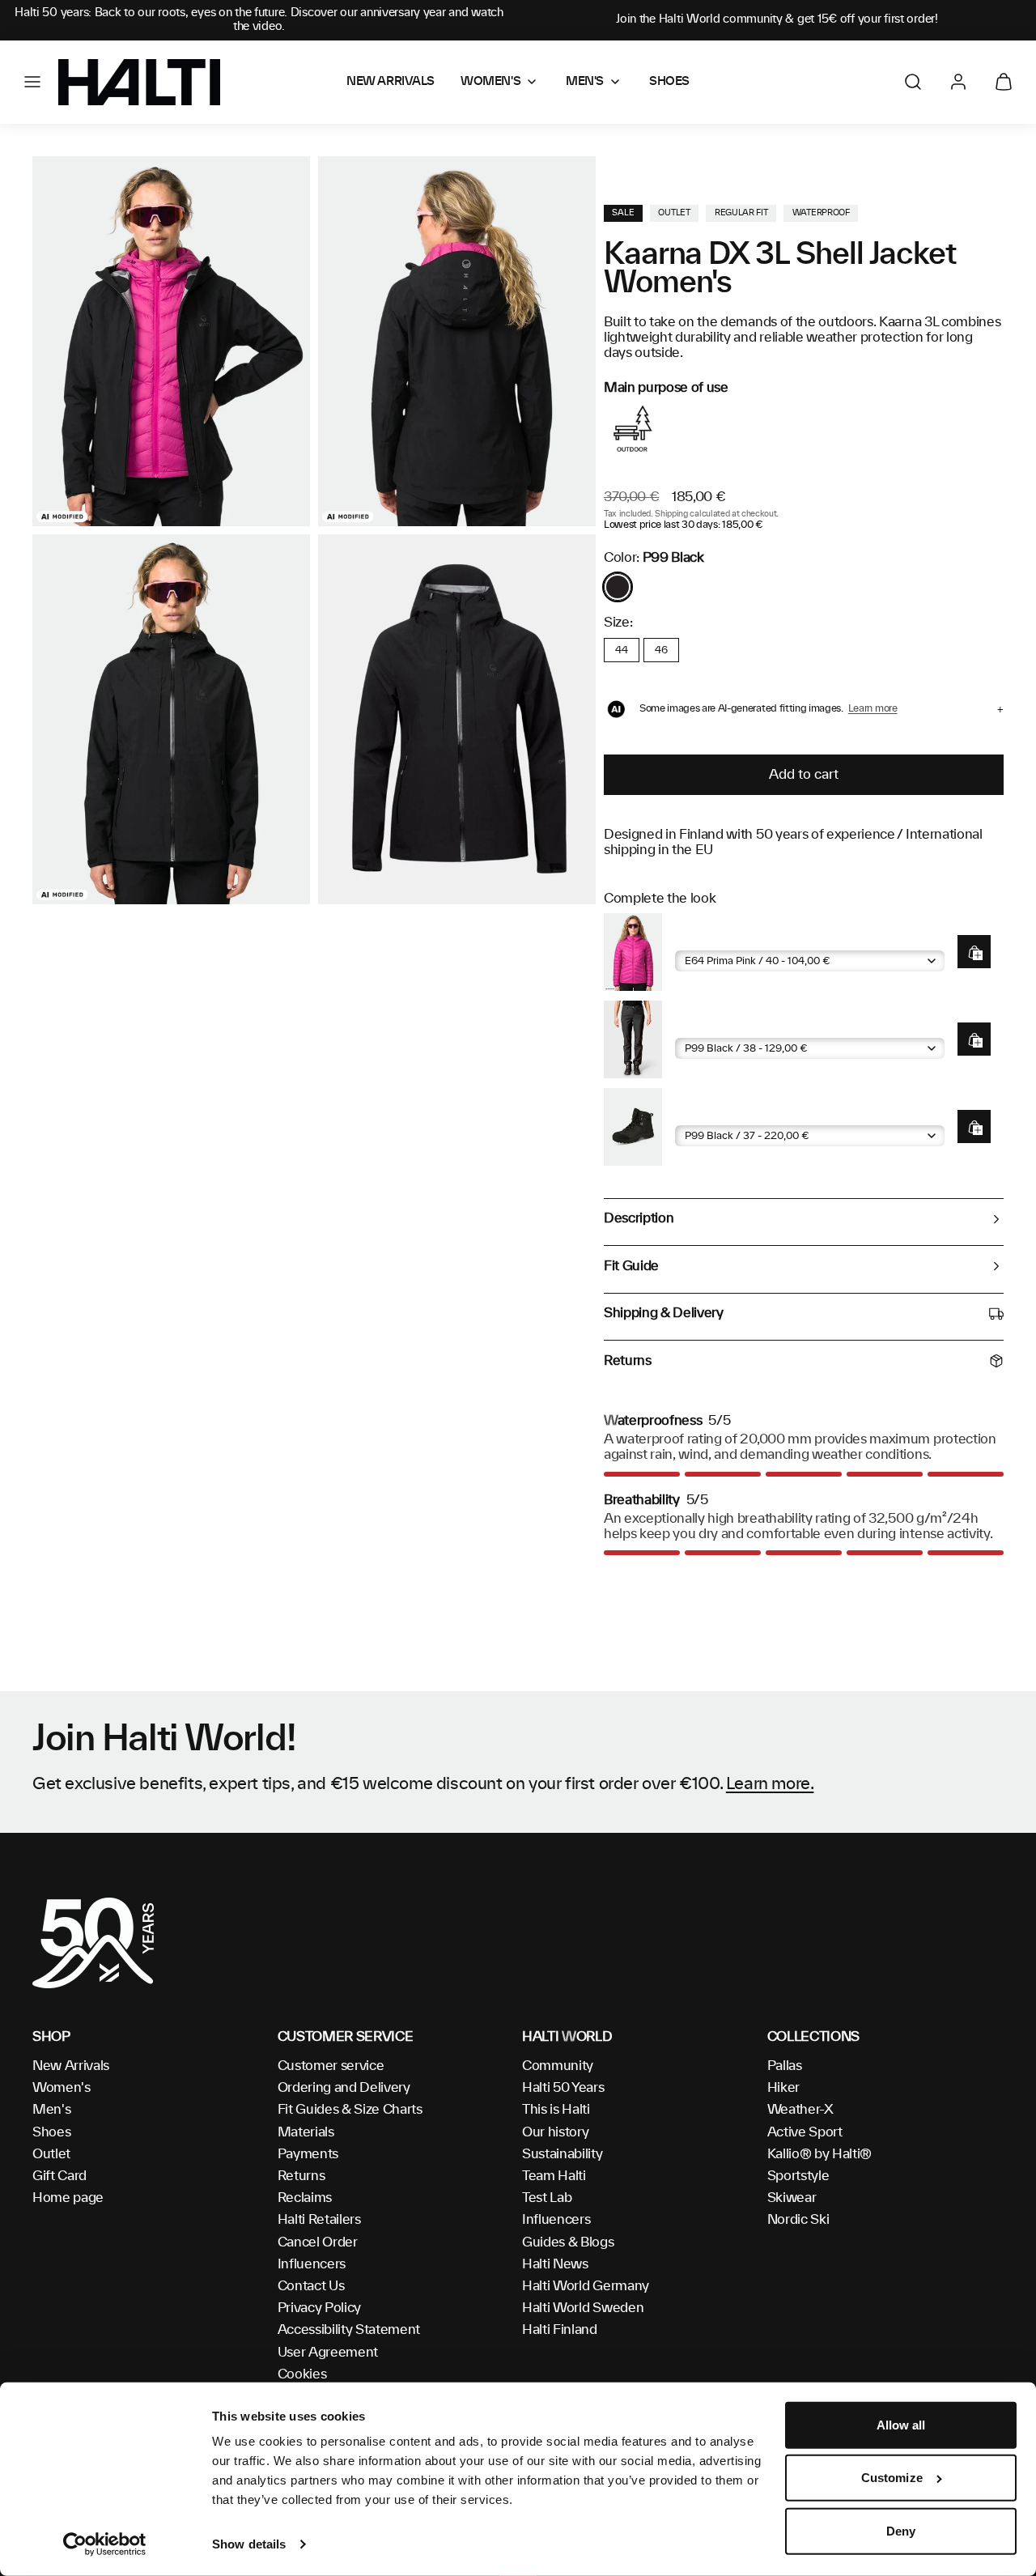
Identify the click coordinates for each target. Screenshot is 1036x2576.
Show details (249, 2544)
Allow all (901, 2425)
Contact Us (311, 2286)
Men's (51, 2110)
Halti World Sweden (583, 2308)
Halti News (555, 2264)
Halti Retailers (319, 2220)
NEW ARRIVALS (391, 82)
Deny (901, 2531)
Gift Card (59, 2176)
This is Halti (556, 2110)
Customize (892, 2478)
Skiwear (792, 2198)
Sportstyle (798, 2176)
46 (661, 650)
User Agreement (328, 2353)
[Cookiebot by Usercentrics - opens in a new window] (105, 2544)
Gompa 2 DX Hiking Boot (746, 1113)
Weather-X (800, 2110)
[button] (32, 82)
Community (558, 2066)
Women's (62, 2088)
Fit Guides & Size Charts (350, 2110)
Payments (308, 2154)
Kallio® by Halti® (820, 2154)
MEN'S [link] (585, 82)
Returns (301, 2176)
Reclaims (305, 2198)
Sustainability (563, 2154)
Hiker (783, 2088)
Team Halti (554, 2176)
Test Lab (547, 2198)
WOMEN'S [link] (490, 82)
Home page (68, 2198)
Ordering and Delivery (344, 2088)
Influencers (312, 2264)
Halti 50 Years (563, 2088)
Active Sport (805, 2132)
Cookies (302, 2374)
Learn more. (770, 1784)
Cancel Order (318, 2242)
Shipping (671, 514)
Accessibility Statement (349, 2330)
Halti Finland (560, 2330)
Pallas (785, 2066)
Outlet (51, 2154)
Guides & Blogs (568, 2242)
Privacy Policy (320, 2308)
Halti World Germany (586, 2286)
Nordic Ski (798, 2220)
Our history (555, 2132)
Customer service (331, 2066)
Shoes (51, 2132)
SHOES (669, 82)
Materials (306, 2132)
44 (621, 650)
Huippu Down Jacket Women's (762, 938)
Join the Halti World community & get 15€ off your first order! (777, 19)
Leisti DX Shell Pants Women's (762, 1025)
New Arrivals (71, 2066)
